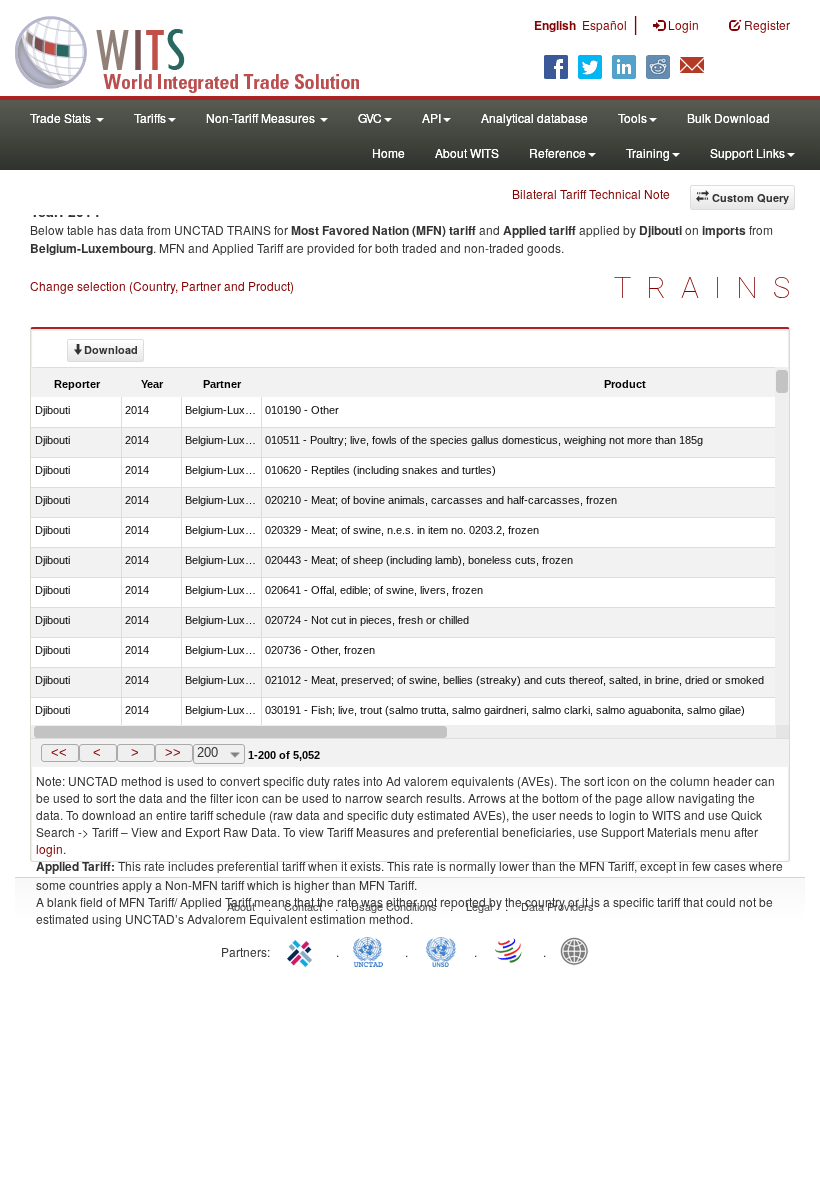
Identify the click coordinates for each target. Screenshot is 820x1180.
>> (173, 752)
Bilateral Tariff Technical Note (591, 193)
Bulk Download (728, 117)
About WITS (467, 152)
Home (388, 152)
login (49, 848)
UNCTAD (372, 950)
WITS (200, 50)
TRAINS (709, 287)
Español (604, 24)
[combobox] (219, 754)
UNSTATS (441, 950)
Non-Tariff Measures (262, 117)
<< (59, 752)
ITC (303, 950)
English (555, 25)
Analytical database (534, 117)
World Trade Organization (510, 950)
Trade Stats (62, 117)
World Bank (579, 950)
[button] (60, 753)
